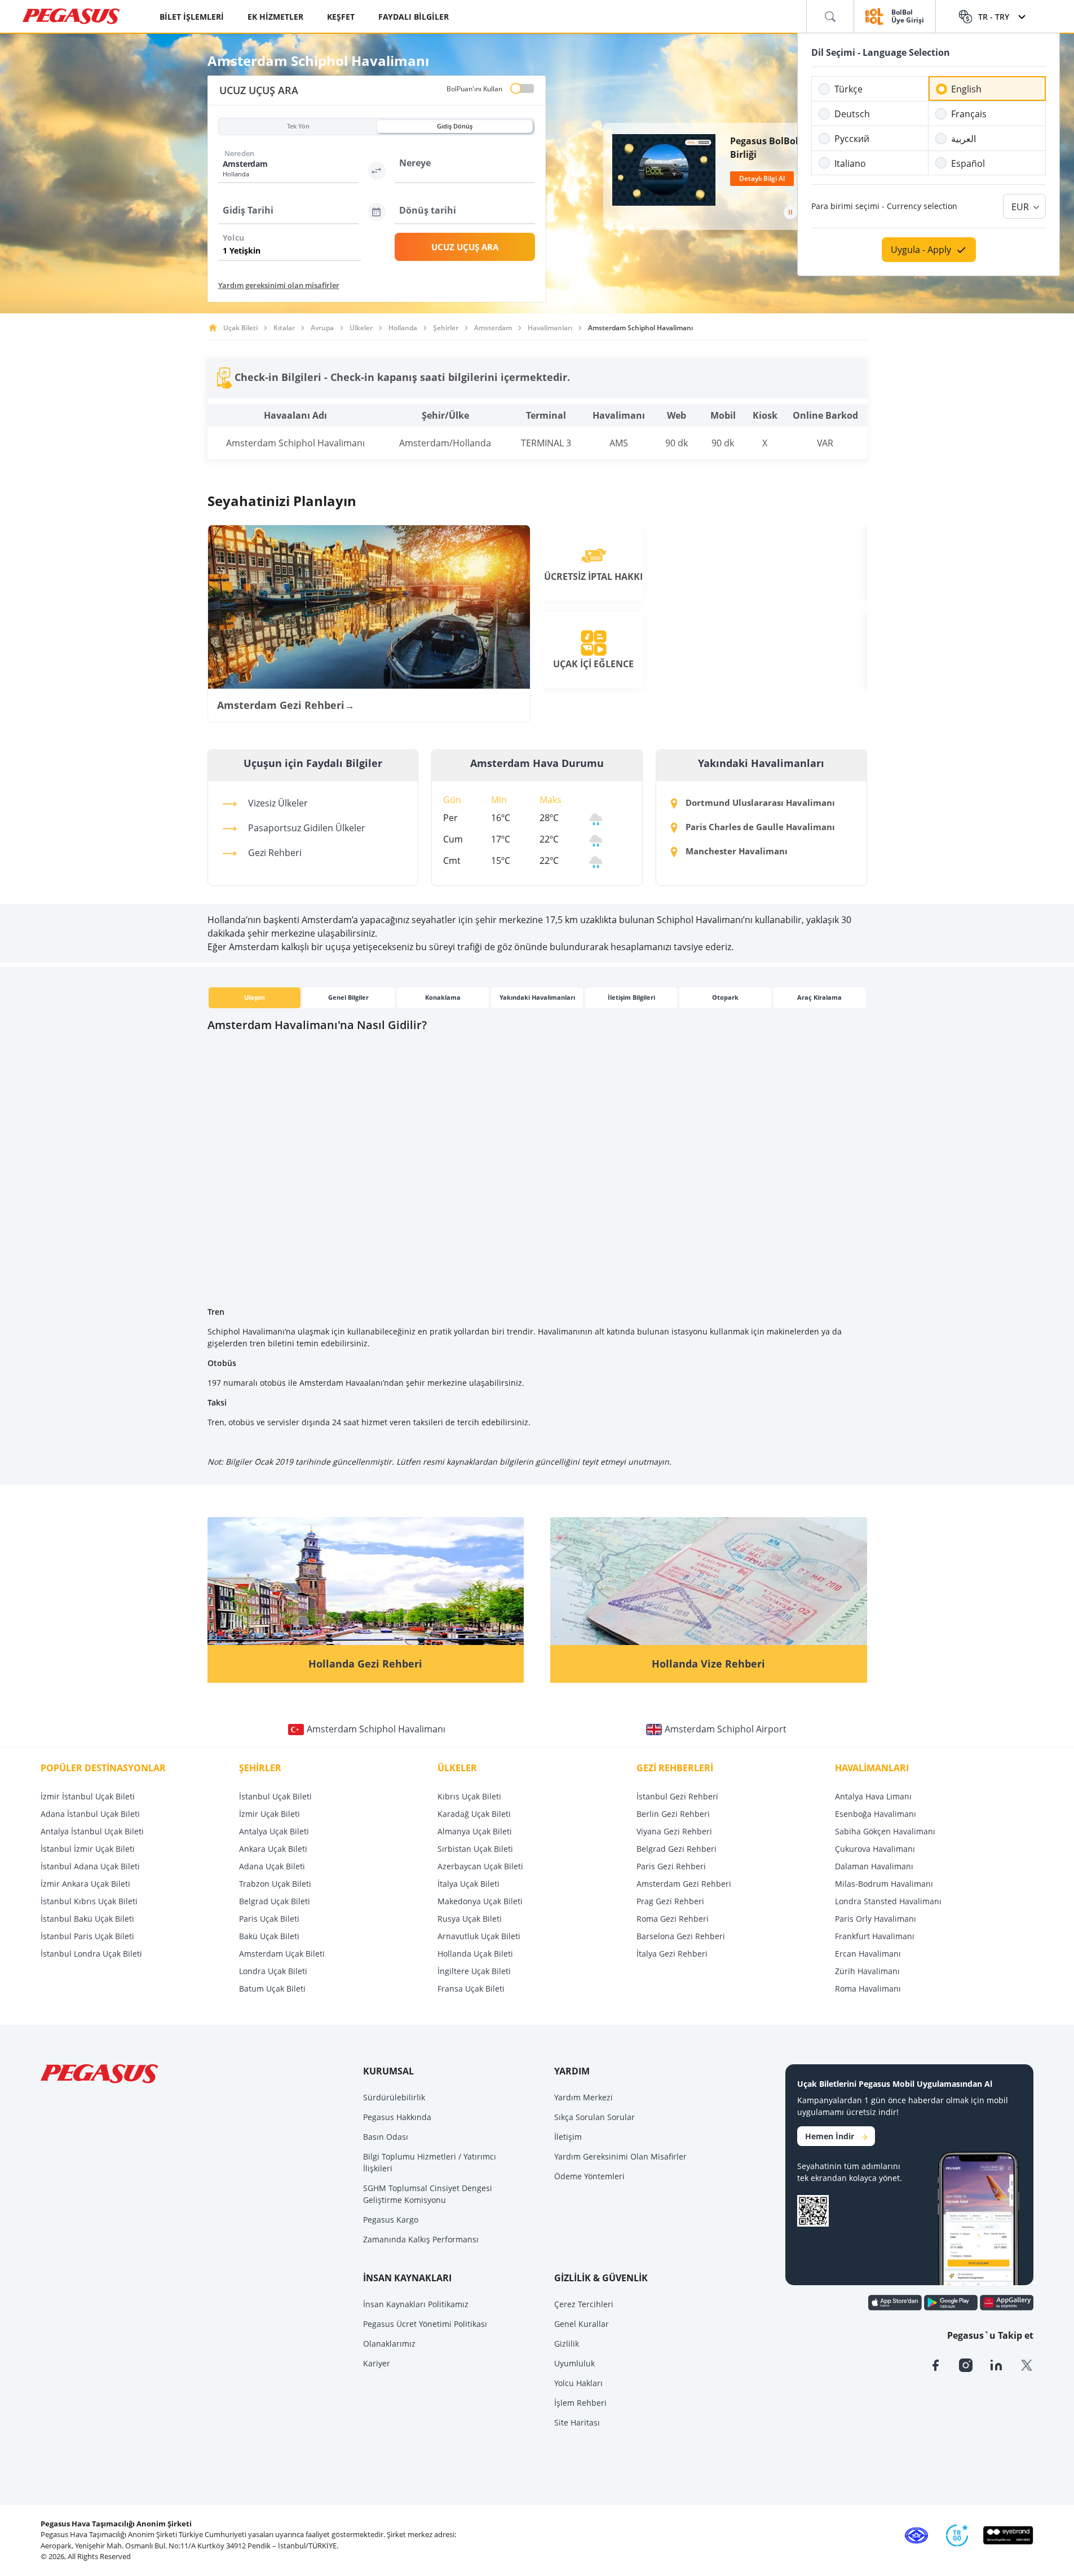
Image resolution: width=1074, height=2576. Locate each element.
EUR (1020, 207)
